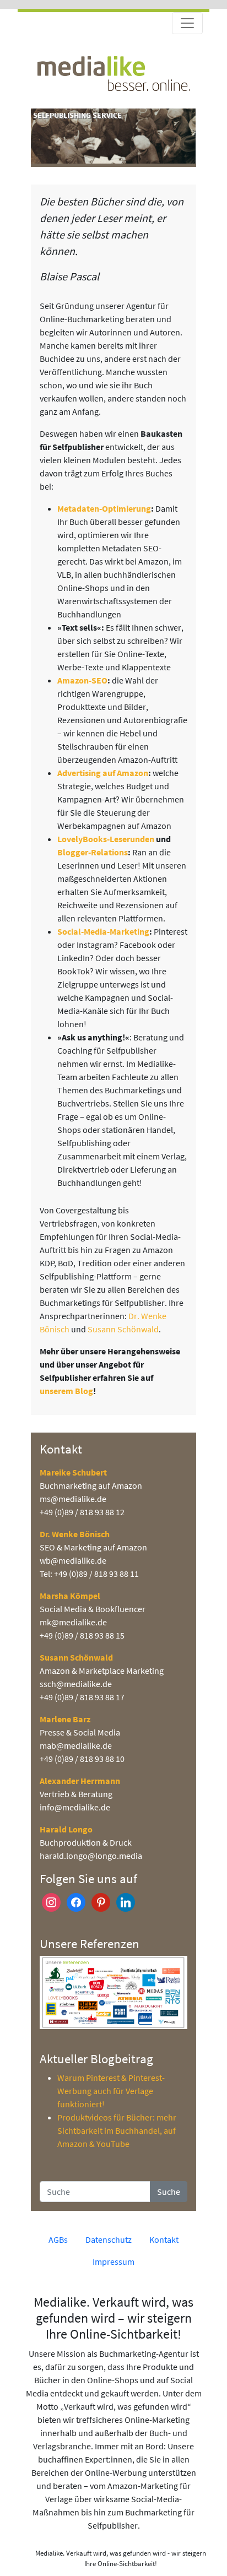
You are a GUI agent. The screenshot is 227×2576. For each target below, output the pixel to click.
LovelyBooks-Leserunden (106, 839)
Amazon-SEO (82, 680)
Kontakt (164, 2239)
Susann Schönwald (123, 1329)
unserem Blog (66, 1391)
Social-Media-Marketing (103, 931)
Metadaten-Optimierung (104, 508)
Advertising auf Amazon (103, 773)
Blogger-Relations (93, 852)
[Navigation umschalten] (187, 23)
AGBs (58, 2239)
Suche (169, 2192)
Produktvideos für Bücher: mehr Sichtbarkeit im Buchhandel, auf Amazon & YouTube (117, 2130)
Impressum (113, 2262)
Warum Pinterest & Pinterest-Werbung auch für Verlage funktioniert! (111, 2091)
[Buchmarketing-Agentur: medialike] (113, 72)
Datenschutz (109, 2239)
